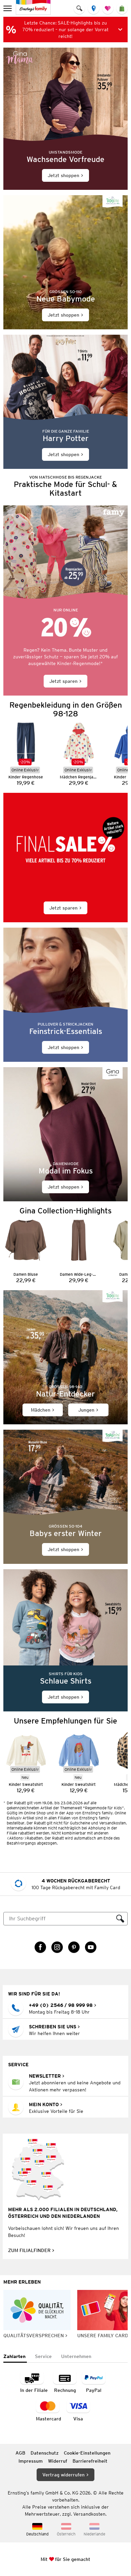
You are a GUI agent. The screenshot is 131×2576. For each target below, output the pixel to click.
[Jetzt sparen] (65, 600)
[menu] (8, 8)
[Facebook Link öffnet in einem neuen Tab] (40, 1947)
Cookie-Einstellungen (87, 2453)
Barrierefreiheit (90, 2461)
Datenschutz (45, 2453)
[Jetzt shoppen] (65, 119)
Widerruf (58, 2461)
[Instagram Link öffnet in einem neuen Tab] (57, 1947)
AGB (20, 2453)
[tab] (15, 2357)
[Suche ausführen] (120, 1919)
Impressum (31, 2461)
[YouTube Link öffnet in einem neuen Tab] (91, 1947)
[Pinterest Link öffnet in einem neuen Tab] (74, 1947)
